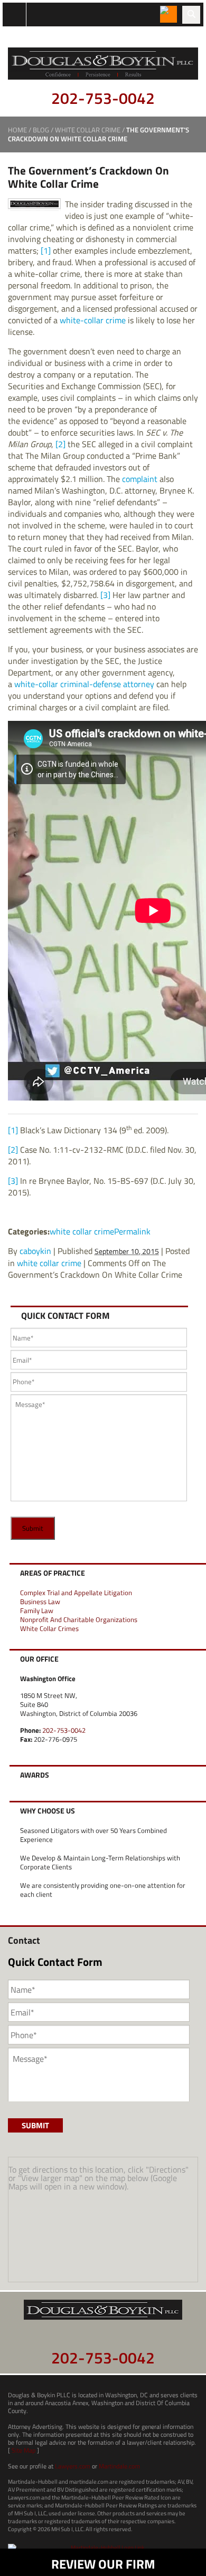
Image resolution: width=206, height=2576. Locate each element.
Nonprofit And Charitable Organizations (79, 1619)
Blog (41, 130)
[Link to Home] (103, 62)
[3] (105, 595)
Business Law (40, 1601)
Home (17, 130)
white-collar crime (93, 320)
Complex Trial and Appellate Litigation (76, 1593)
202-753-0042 (103, 98)
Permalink (132, 1231)
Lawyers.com (73, 2466)
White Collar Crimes (49, 1628)
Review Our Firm (103, 2564)
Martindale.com (119, 2466)
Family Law (37, 1610)
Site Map (24, 2450)
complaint (140, 479)
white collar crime (88, 130)
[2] (60, 444)
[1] (46, 250)
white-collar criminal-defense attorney (84, 684)
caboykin (35, 1251)
